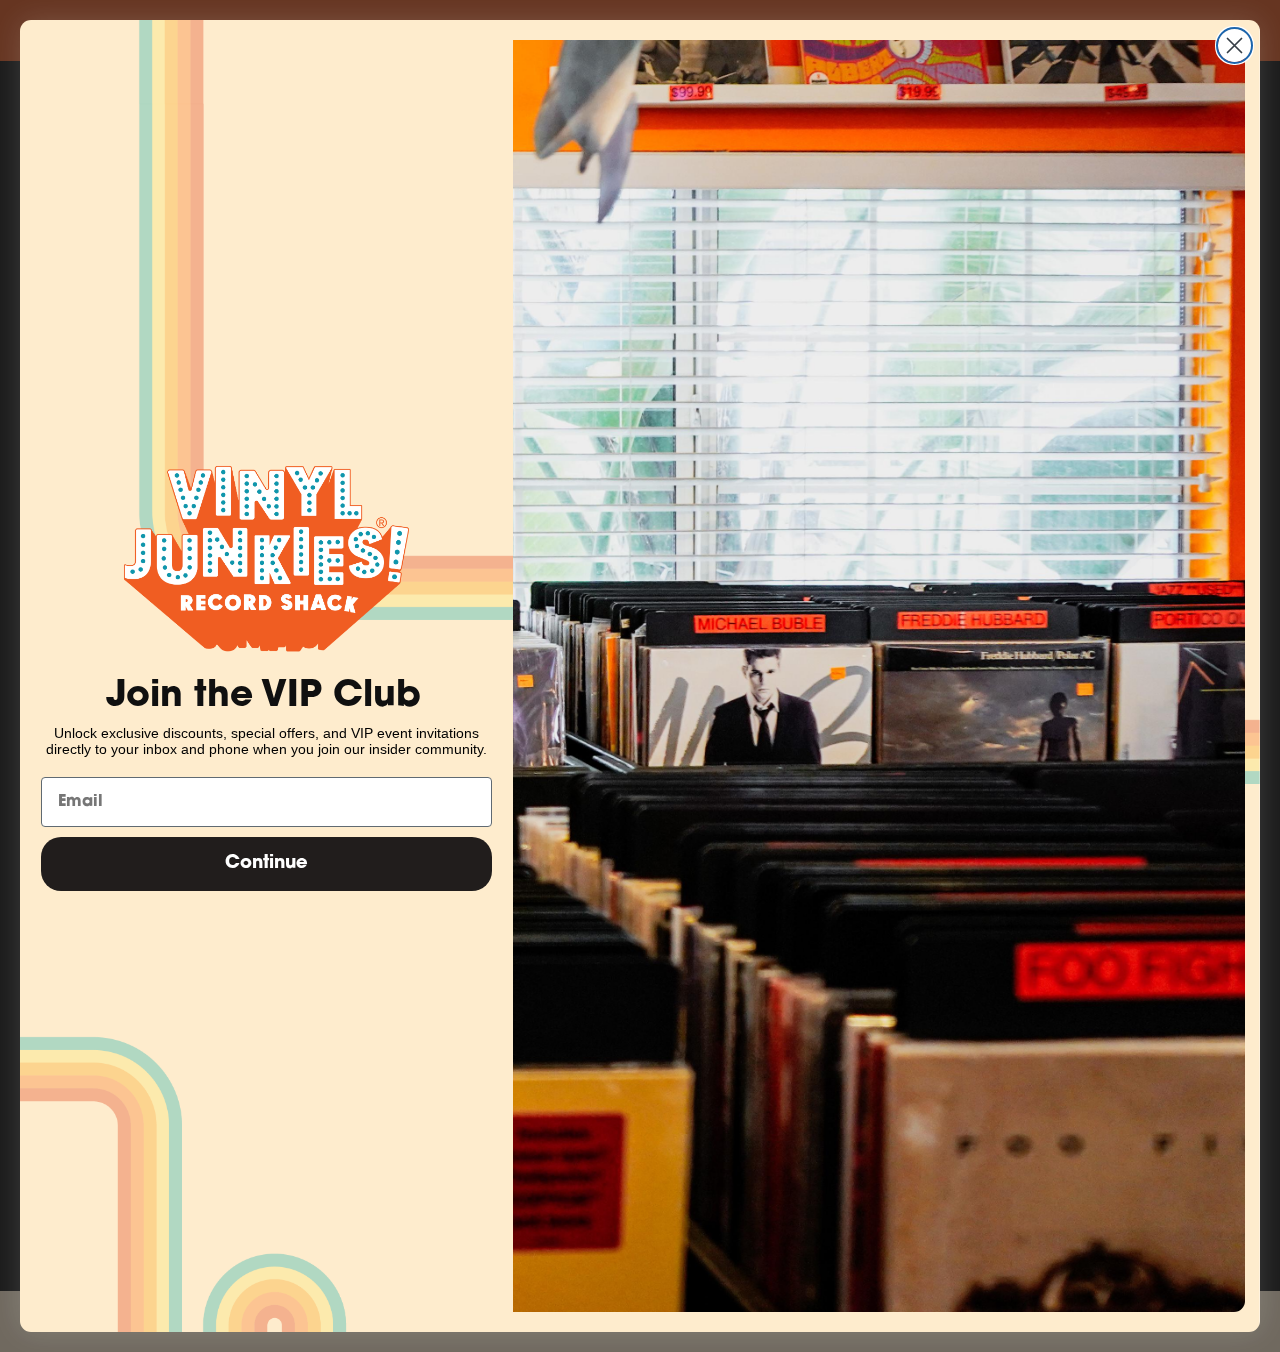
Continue (266, 864)
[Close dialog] (1234, 45)
